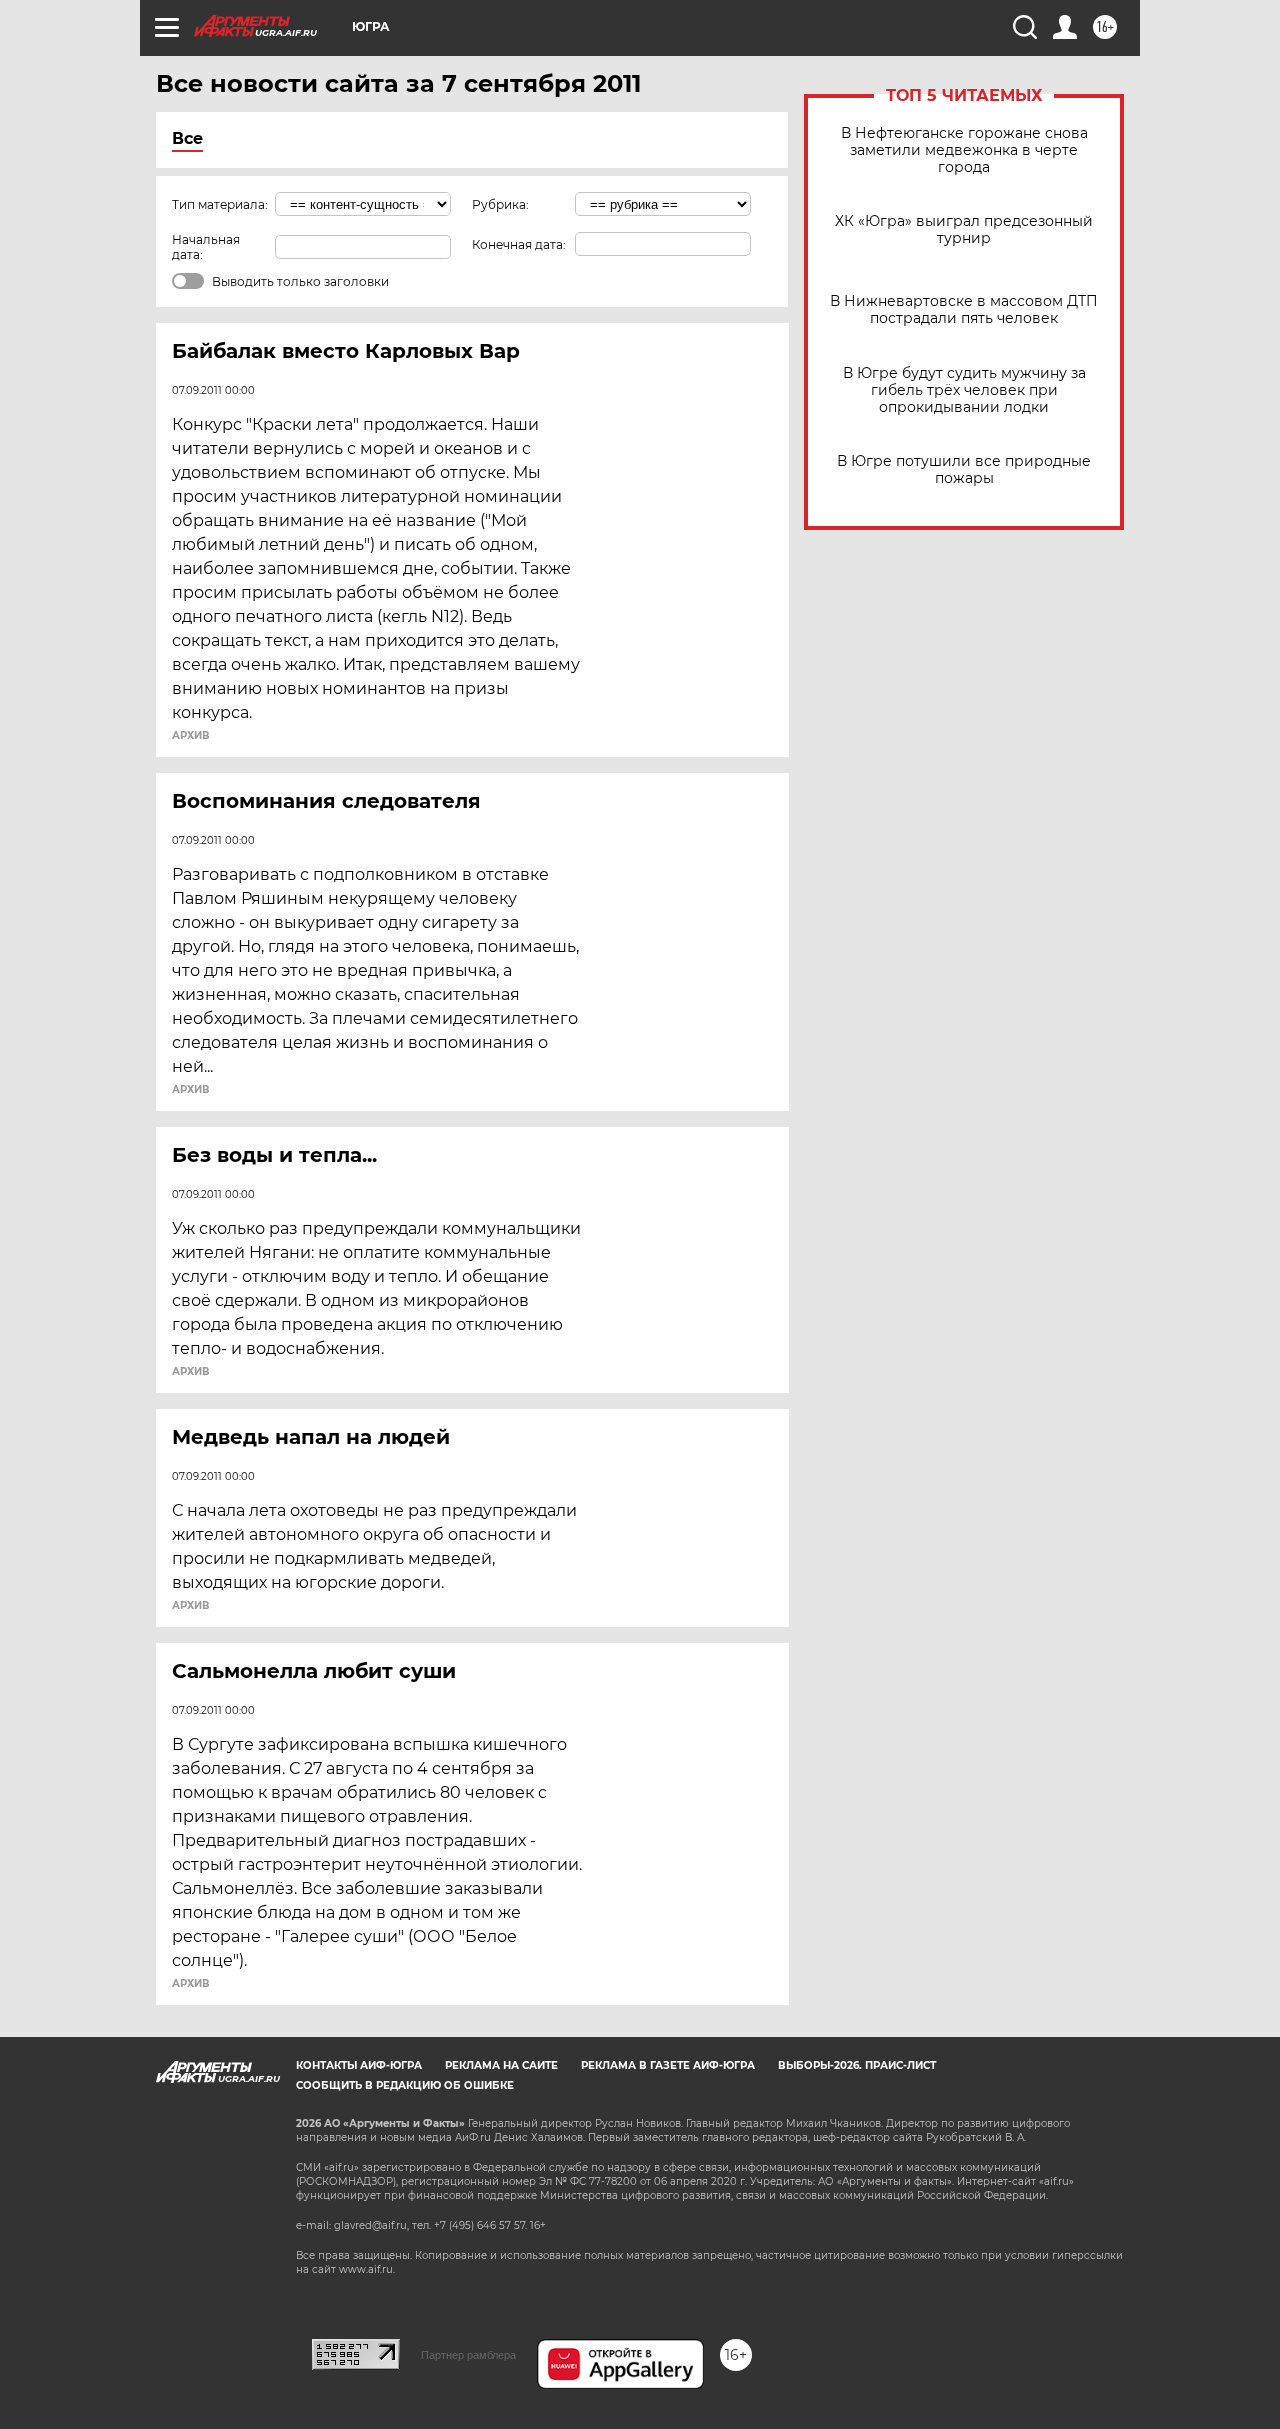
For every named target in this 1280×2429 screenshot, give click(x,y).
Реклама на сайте (501, 2065)
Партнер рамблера (468, 2355)
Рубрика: (500, 204)
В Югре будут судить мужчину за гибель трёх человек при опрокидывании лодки (964, 390)
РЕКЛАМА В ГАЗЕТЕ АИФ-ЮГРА (668, 2065)
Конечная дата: (519, 244)
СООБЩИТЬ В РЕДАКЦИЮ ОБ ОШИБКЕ (405, 2085)
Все (187, 138)
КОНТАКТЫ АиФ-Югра (359, 2065)
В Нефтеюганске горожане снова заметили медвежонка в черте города (964, 150)
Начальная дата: (206, 247)
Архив (190, 736)
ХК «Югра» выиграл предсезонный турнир (964, 230)
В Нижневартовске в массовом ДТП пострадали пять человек (964, 310)
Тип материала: (220, 204)
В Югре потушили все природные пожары (964, 470)
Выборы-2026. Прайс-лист (857, 2065)
